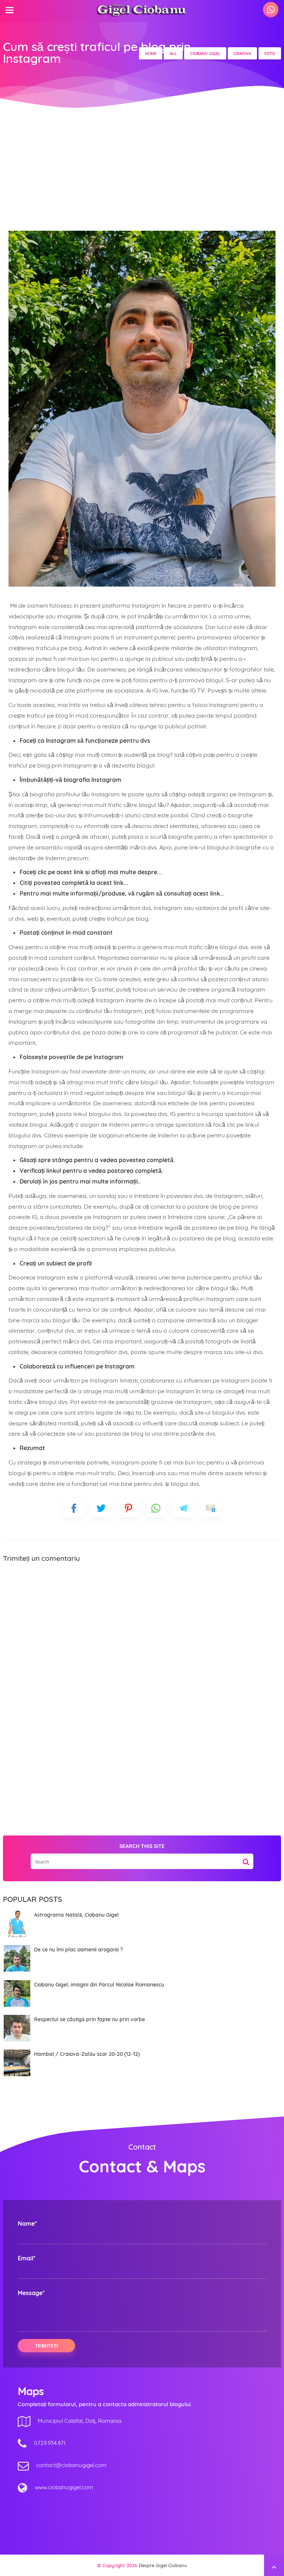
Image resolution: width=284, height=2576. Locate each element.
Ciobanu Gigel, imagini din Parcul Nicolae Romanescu (99, 1985)
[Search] (246, 1859)
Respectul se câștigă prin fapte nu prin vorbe (89, 2019)
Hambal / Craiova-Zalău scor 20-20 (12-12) (87, 2054)
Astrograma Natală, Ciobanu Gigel (76, 1915)
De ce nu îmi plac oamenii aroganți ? (78, 1950)
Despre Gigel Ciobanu (163, 2565)
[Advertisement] (142, 166)
